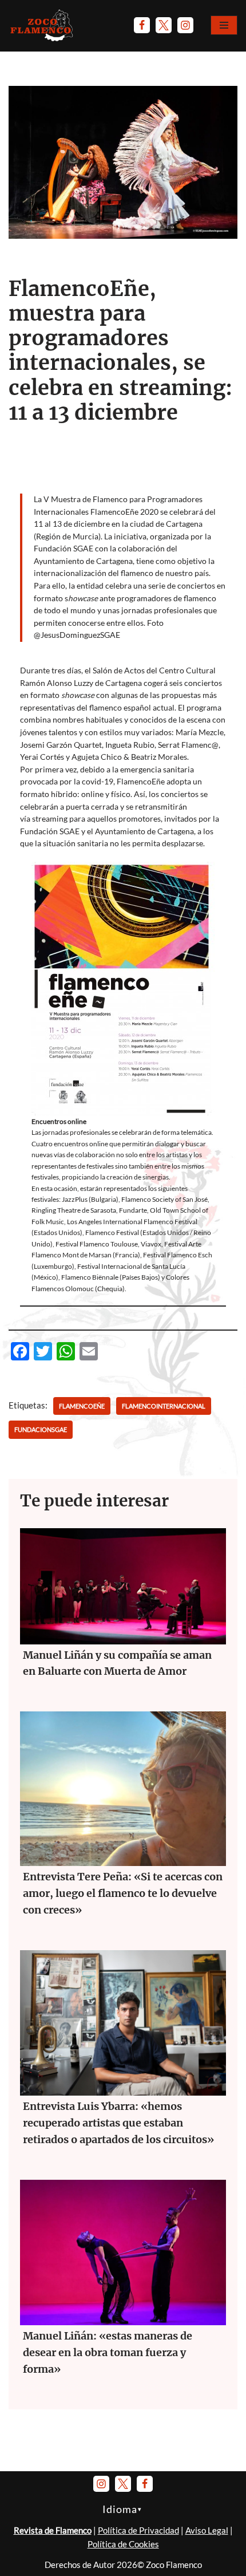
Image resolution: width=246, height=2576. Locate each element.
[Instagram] (185, 25)
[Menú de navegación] (224, 25)
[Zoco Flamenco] (43, 25)
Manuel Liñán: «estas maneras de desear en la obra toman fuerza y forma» (108, 2352)
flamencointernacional (164, 1406)
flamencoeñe (82, 1406)
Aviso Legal (207, 2530)
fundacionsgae (41, 1429)
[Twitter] (164, 25)
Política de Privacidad (138, 2530)
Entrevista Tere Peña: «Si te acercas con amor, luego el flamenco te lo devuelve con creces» (123, 1893)
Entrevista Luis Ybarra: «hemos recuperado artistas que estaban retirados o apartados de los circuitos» (118, 2123)
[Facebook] (142, 25)
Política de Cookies (123, 2544)
